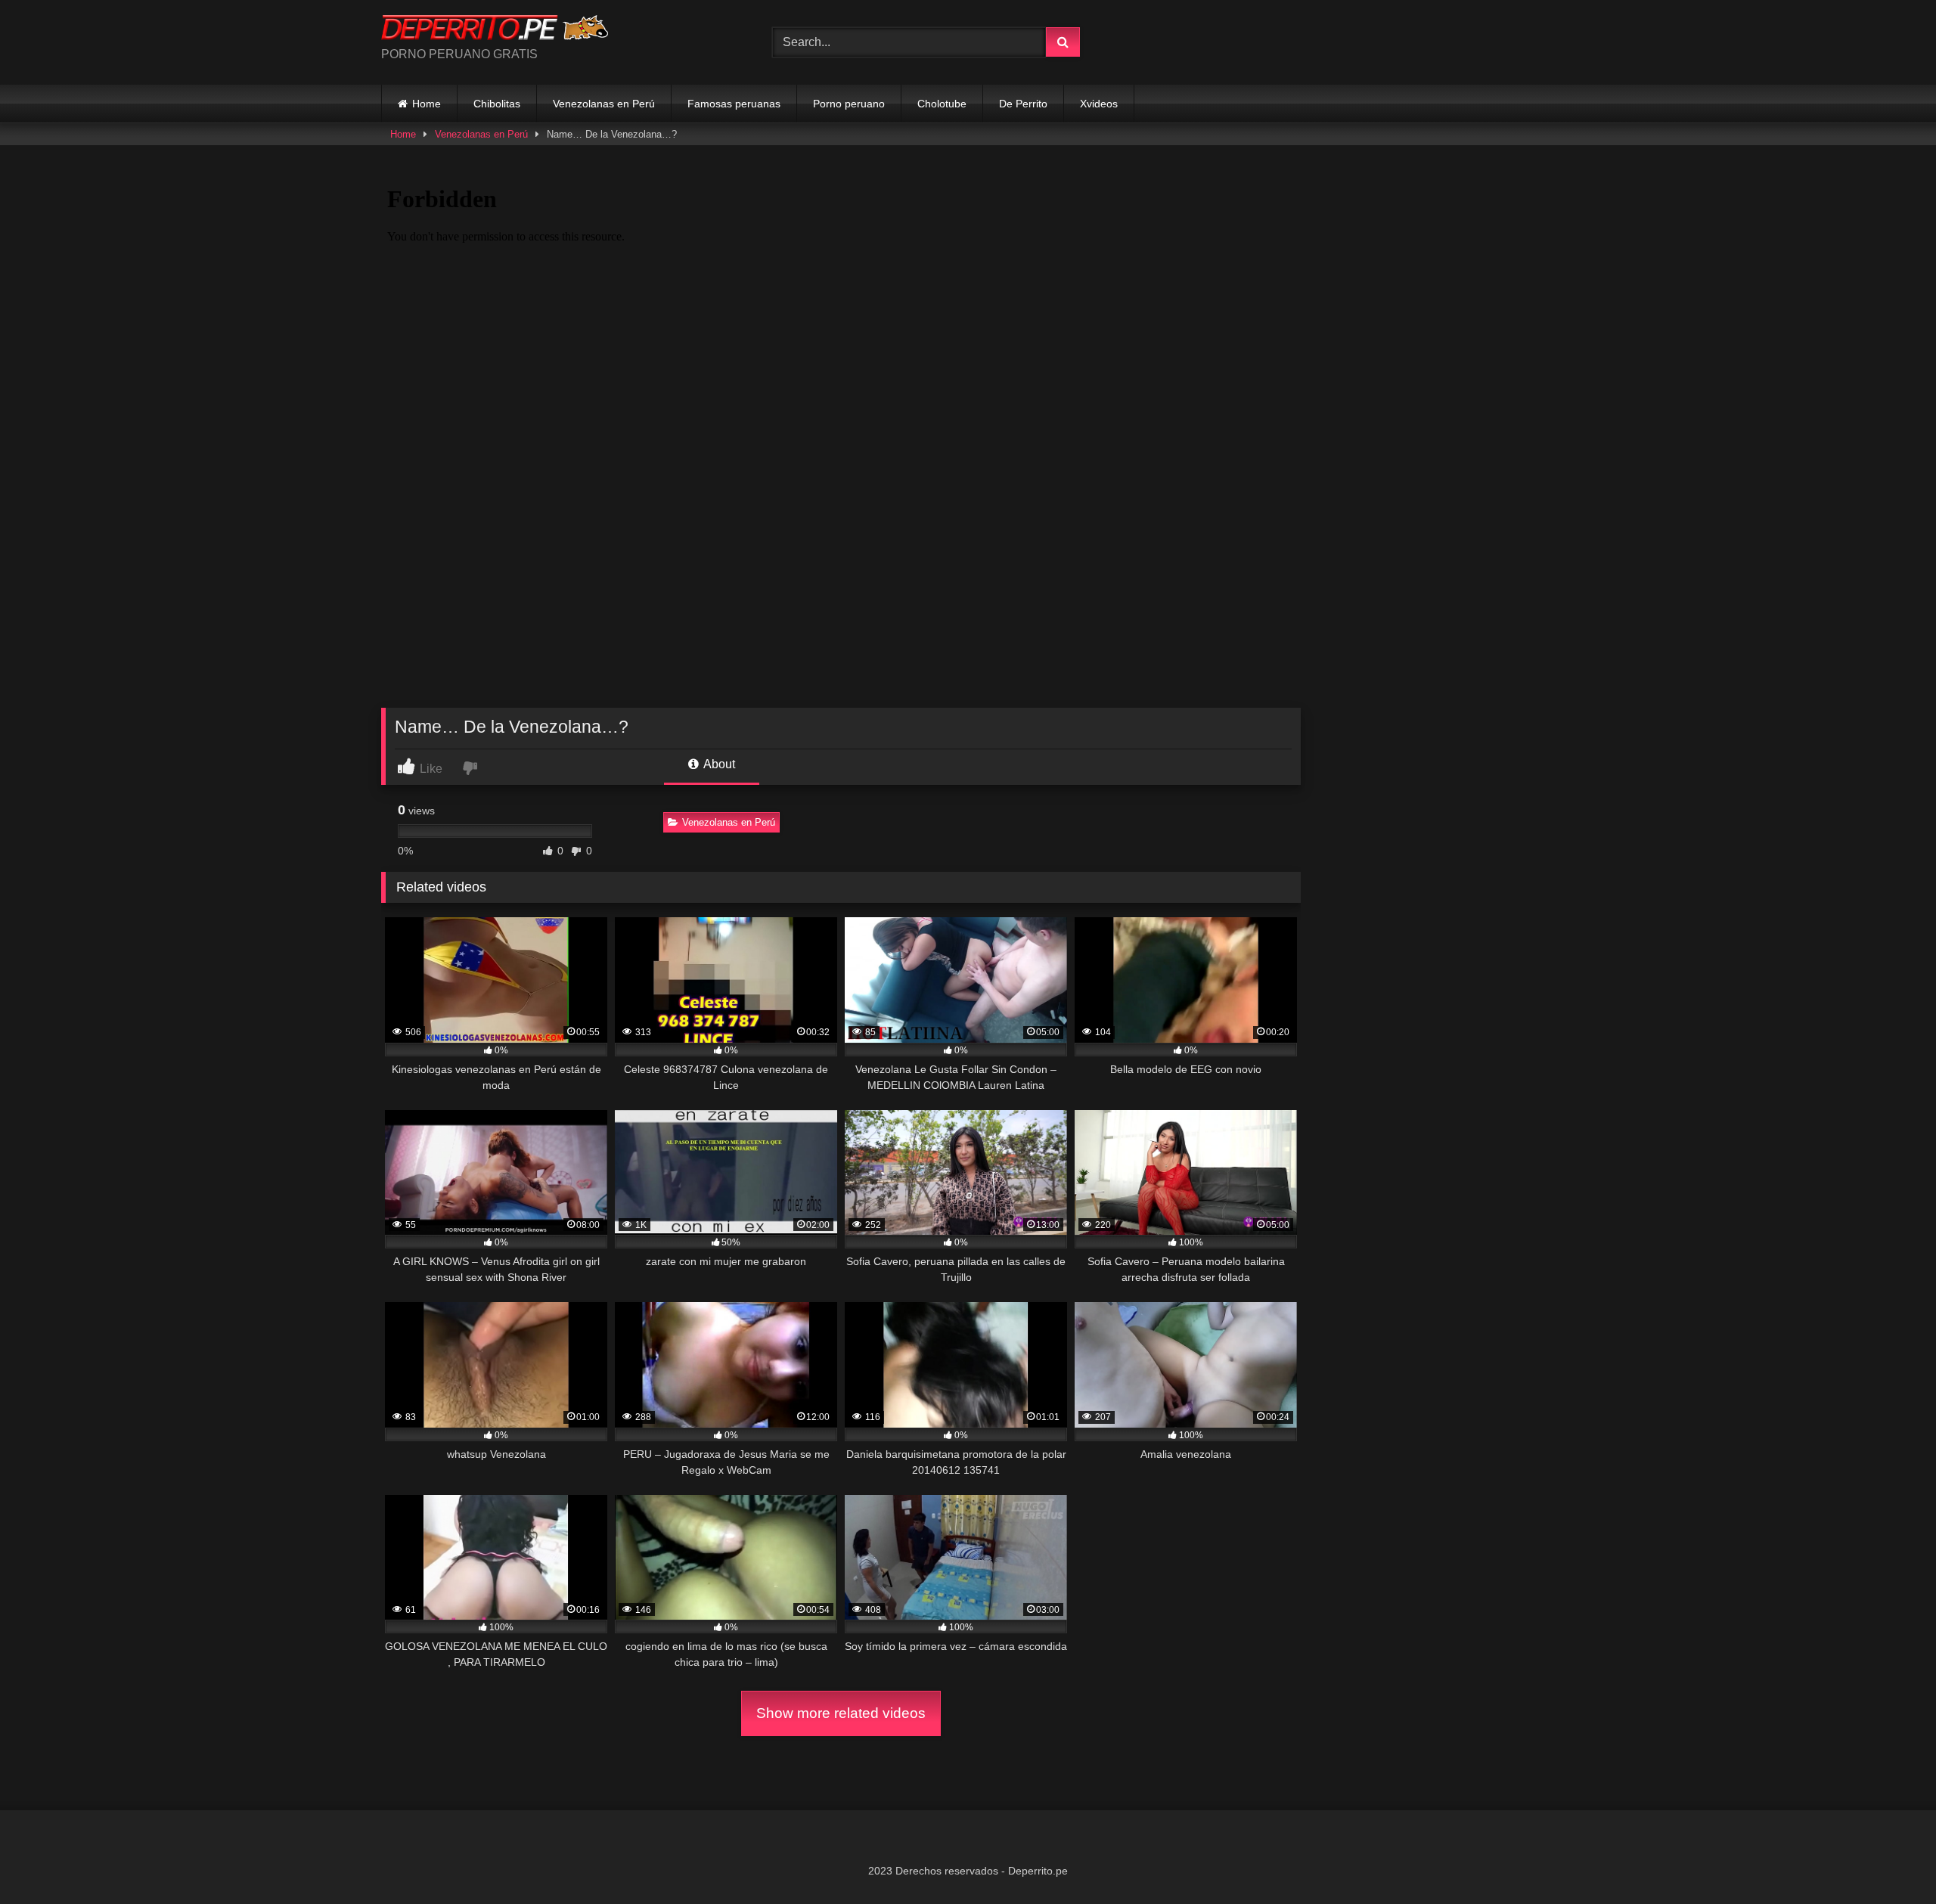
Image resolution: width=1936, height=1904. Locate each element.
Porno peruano (849, 104)
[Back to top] (1889, 1859)
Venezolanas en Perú (604, 104)
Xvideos (1099, 104)
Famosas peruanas (734, 104)
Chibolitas (497, 104)
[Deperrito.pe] (495, 30)
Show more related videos (841, 1713)
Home (427, 104)
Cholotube (942, 104)
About (718, 764)
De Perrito (1023, 104)
